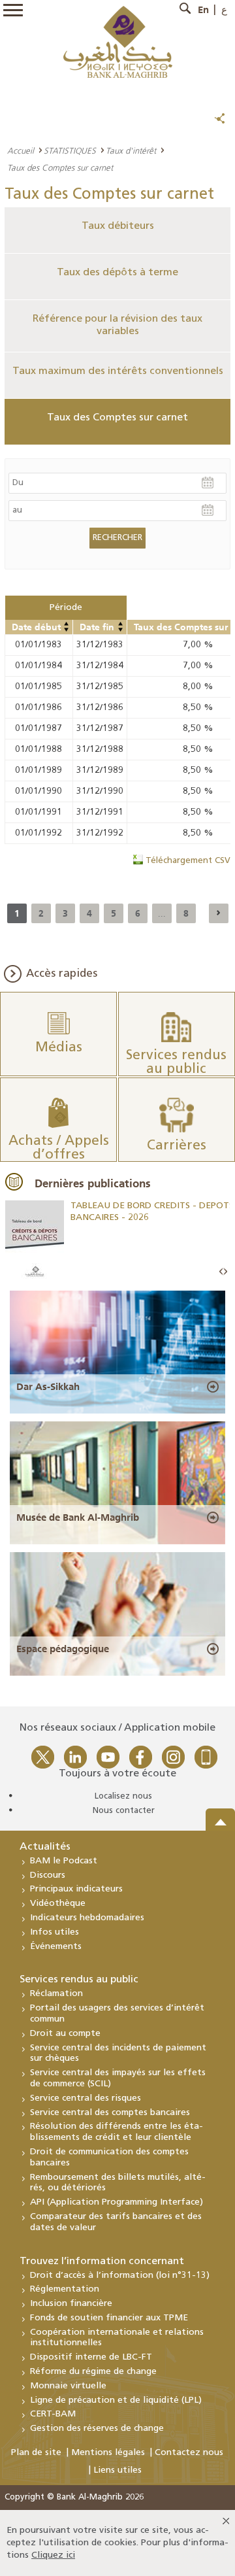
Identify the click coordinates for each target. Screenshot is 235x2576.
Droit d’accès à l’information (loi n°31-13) (120, 2276)
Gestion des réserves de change (97, 2429)
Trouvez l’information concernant (102, 2262)
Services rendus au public (79, 1980)
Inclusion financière (71, 2304)
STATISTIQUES (70, 150)
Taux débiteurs (118, 226)
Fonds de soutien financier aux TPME (109, 2318)
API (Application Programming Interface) (117, 2202)
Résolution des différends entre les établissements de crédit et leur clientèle (117, 2132)
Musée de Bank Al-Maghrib (78, 1517)
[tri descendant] (67, 630)
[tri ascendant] (67, 624)
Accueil (21, 150)
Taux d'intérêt (131, 150)
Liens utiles (117, 2470)
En (203, 10)
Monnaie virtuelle (68, 2386)
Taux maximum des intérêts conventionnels (118, 371)
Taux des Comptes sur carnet (117, 418)
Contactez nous (189, 2453)
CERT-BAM (53, 2414)
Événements (56, 1947)
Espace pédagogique (63, 1649)
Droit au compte (65, 2034)
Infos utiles (55, 1932)
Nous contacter (124, 1811)
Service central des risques (86, 2098)
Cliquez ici (53, 2555)
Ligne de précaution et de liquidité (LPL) (116, 2400)
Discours (48, 1875)
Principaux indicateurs (76, 1889)
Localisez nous (123, 1796)
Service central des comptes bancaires (110, 2113)
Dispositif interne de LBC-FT (91, 2357)
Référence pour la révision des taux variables (117, 325)
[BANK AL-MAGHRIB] (118, 42)
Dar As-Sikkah (48, 1387)
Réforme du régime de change (93, 2372)
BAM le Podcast (64, 1861)
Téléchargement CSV (188, 861)
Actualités (45, 1847)
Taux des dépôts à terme (117, 273)
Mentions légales (108, 2453)
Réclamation (56, 1994)
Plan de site (36, 2453)
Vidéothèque (58, 1904)
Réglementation (65, 2289)
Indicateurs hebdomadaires (87, 1918)
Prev (221, 1272)
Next (225, 1272)
